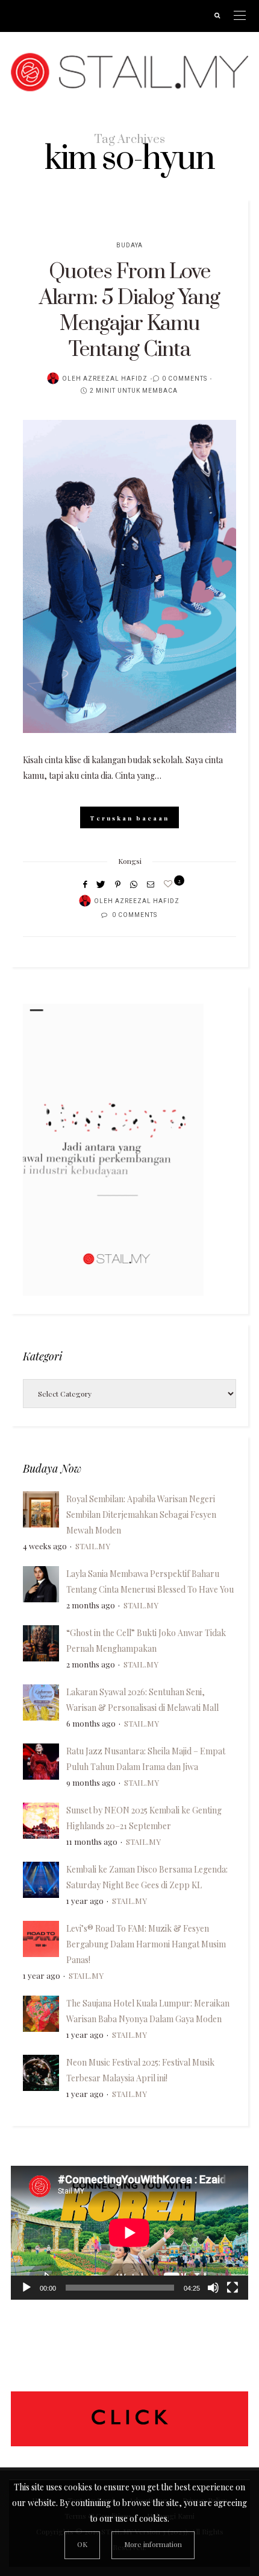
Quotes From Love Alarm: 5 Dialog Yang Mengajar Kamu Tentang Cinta (129, 311)
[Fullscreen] (232, 2288)
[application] (129, 2233)
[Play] (27, 2288)
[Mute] (213, 2288)
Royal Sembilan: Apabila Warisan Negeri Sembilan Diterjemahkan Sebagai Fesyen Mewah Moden (141, 1515)
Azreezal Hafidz (115, 379)
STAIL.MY (93, 1546)
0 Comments (185, 379)
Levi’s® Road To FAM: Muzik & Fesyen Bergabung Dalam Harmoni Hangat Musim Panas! (146, 1944)
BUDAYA (129, 246)
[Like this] (170, 884)
